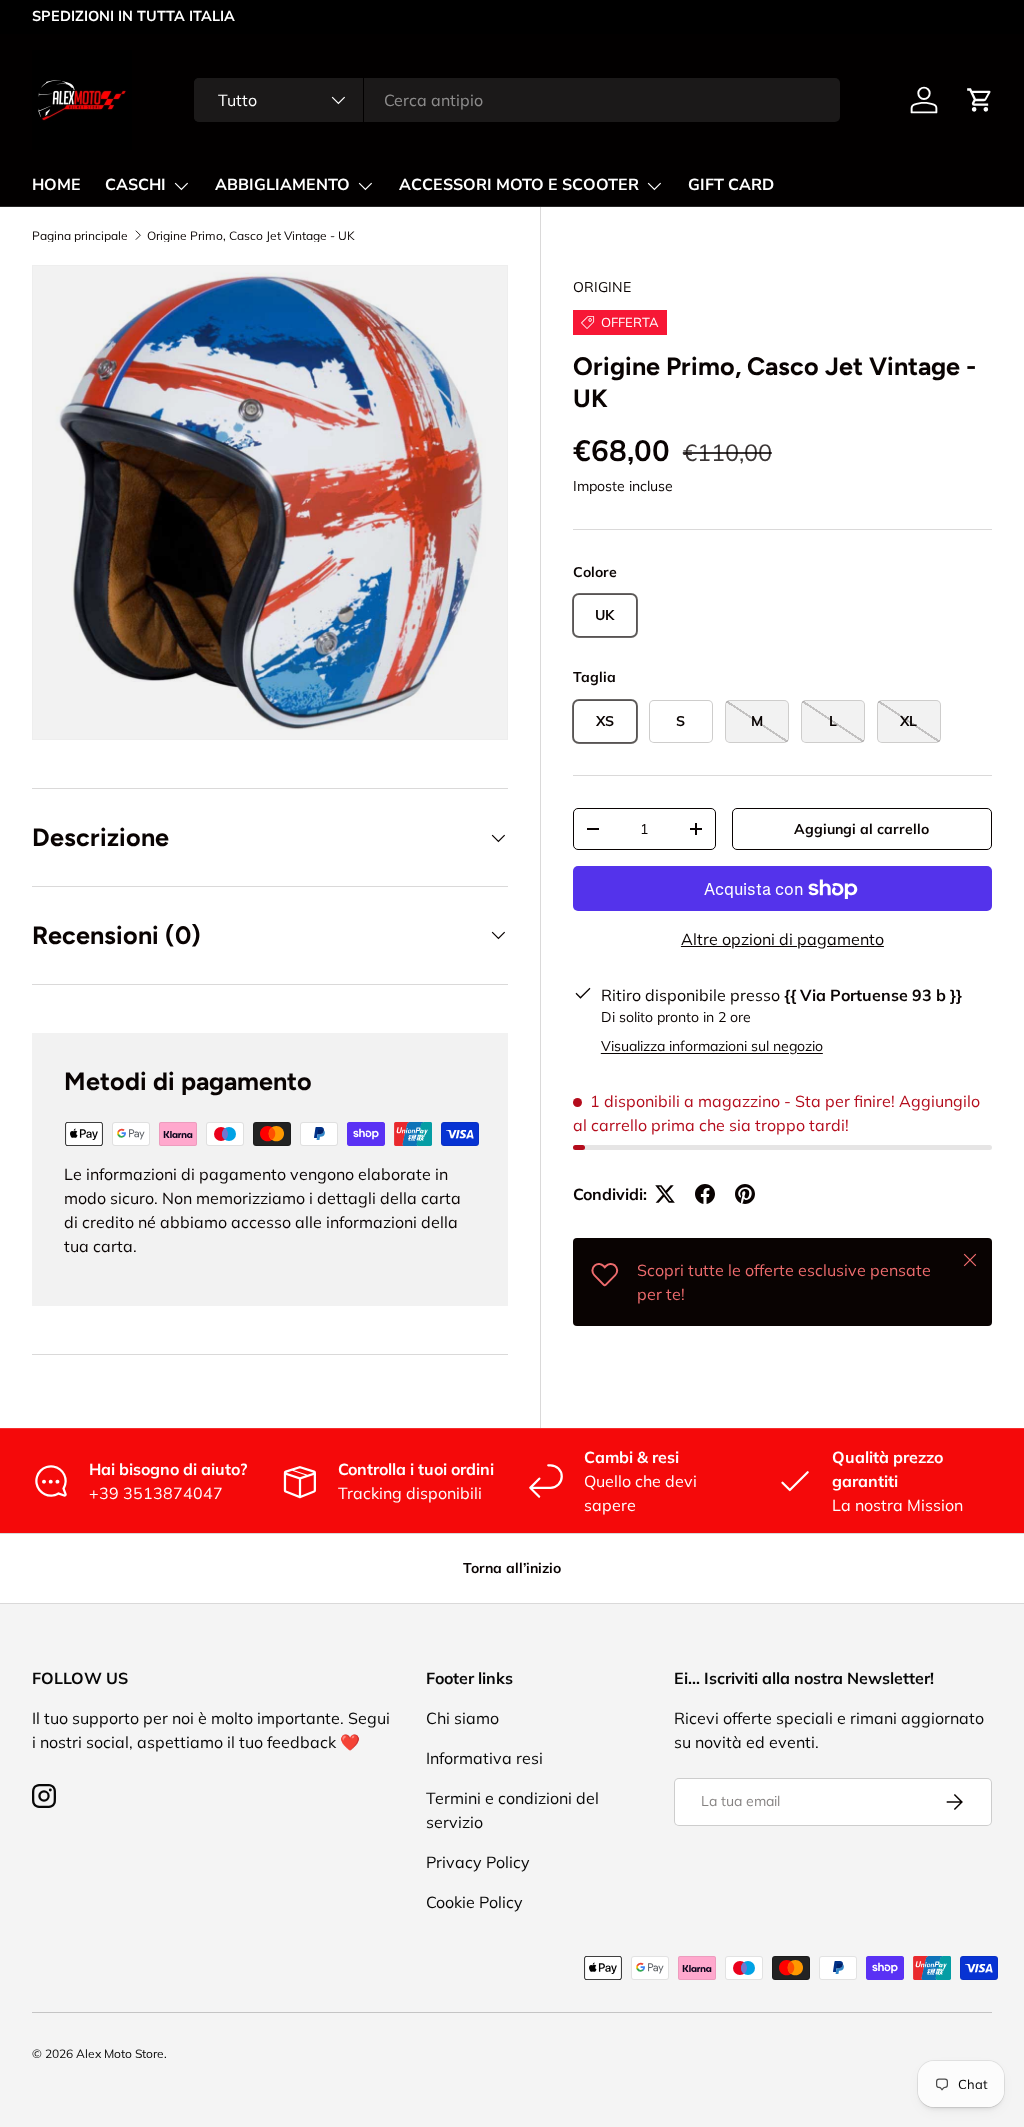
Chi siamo (462, 1718)
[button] (980, 100)
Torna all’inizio (512, 1568)
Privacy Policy (478, 1862)
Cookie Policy (474, 1902)
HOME (56, 185)
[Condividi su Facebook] (705, 1194)
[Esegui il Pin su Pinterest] (745, 1194)
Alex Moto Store (120, 2053)
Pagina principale (80, 236)
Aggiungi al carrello (861, 829)
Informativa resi (484, 1758)
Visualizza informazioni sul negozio (712, 1046)
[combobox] (517, 100)
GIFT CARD (731, 185)
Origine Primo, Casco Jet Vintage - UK (251, 236)
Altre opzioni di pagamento (782, 939)
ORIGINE (602, 287)
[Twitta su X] (665, 1194)
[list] (270, 503)
